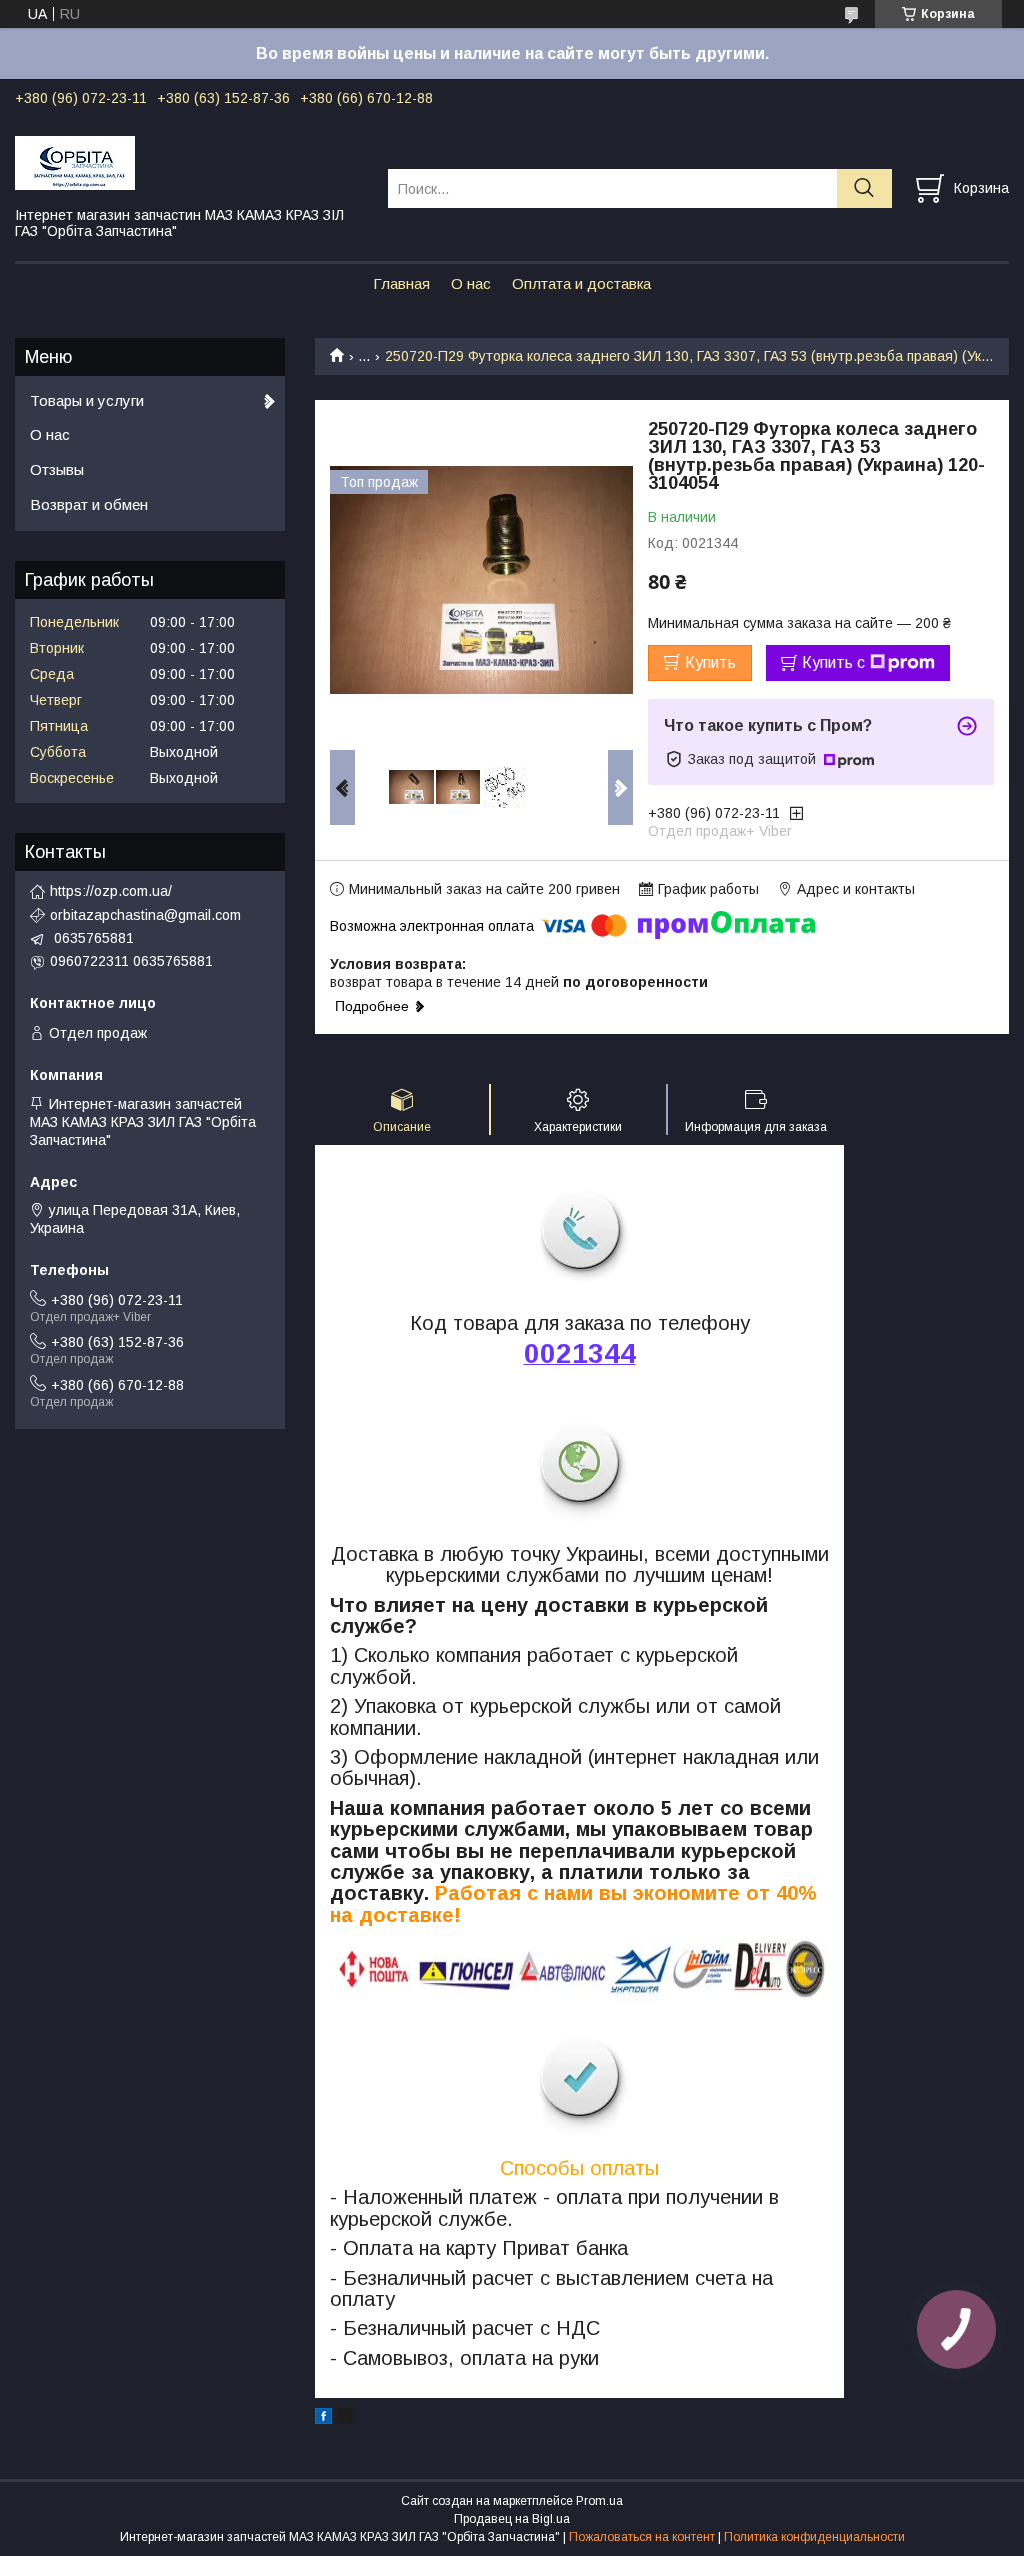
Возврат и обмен (89, 504)
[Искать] (864, 188)
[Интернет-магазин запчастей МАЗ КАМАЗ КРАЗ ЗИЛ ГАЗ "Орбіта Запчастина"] (189, 162)
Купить (710, 662)
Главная (401, 283)
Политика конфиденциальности (814, 2537)
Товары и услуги (87, 400)
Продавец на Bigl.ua (512, 2519)
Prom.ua (599, 2501)
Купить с (833, 662)
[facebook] (323, 2419)
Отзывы (57, 469)
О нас (471, 283)
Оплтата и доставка (581, 283)
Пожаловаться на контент (642, 2537)
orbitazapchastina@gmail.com (145, 915)
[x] (345, 2419)
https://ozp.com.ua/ (111, 891)
